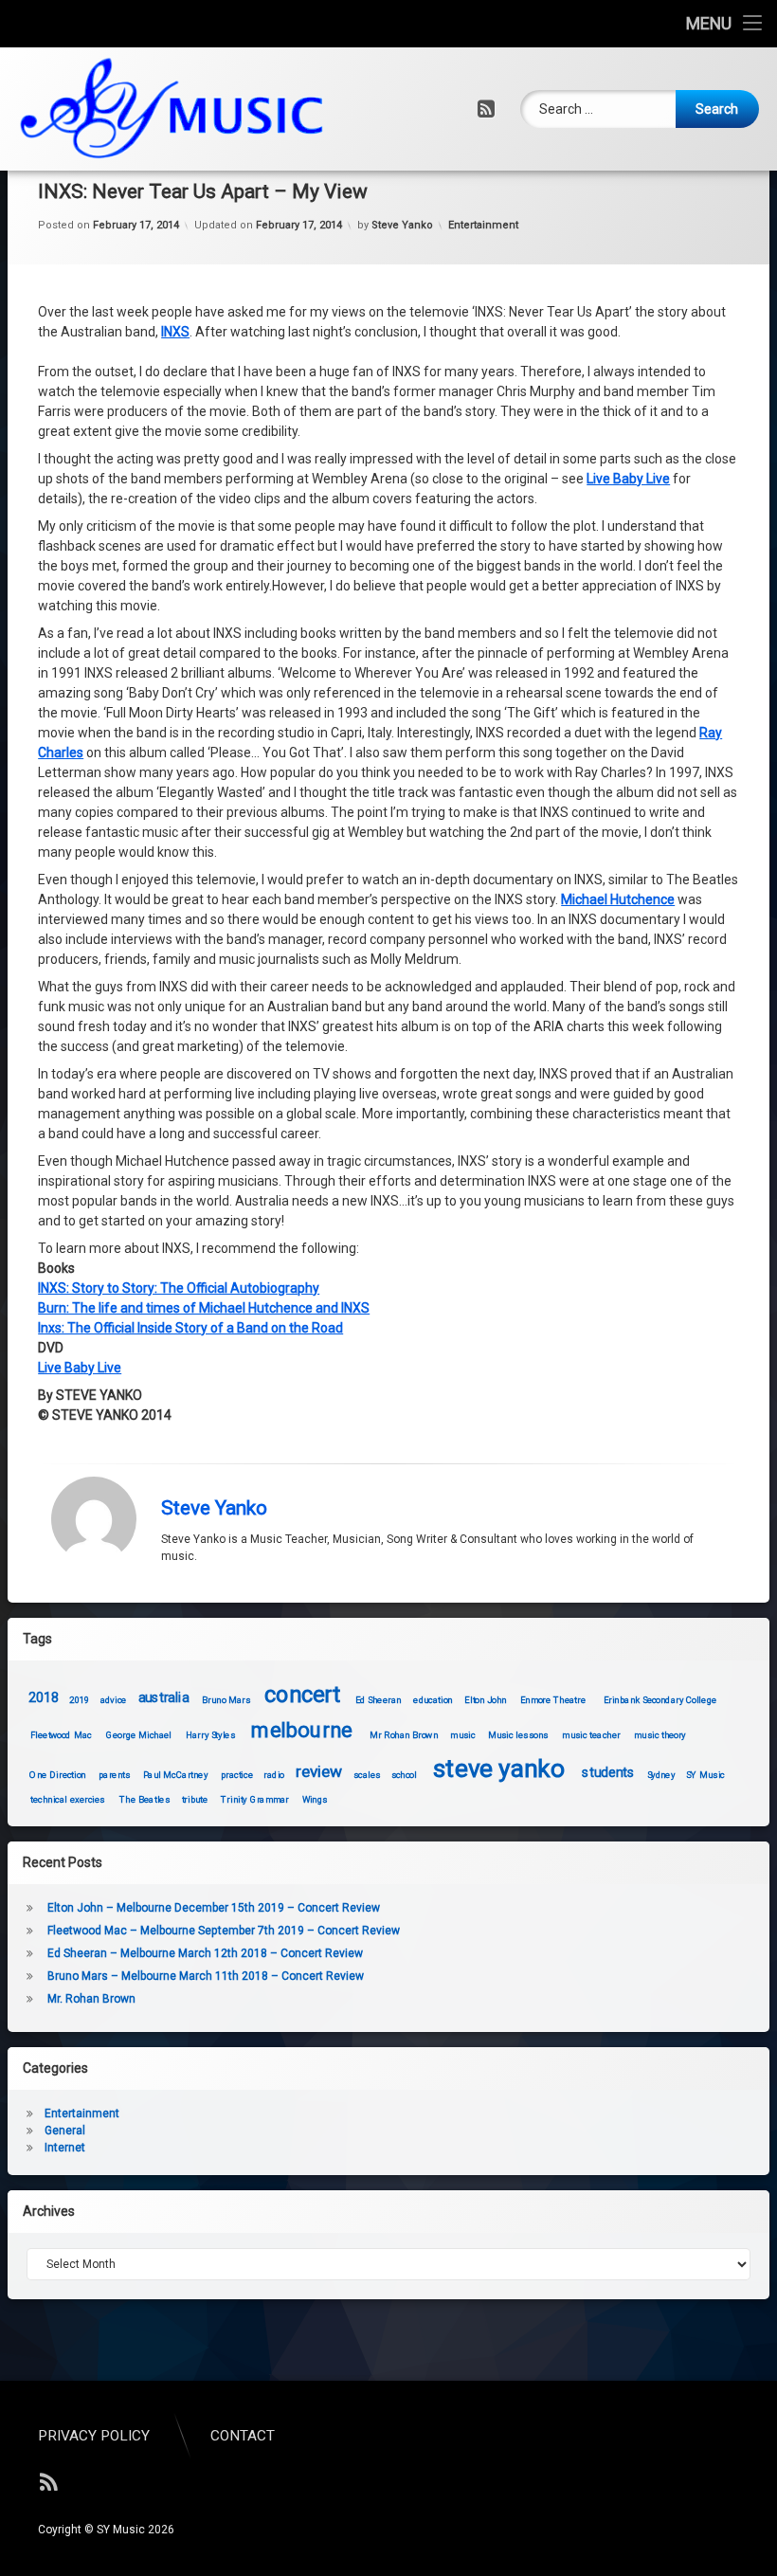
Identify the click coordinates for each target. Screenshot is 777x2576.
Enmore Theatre (553, 1700)
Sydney (661, 1774)
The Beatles (145, 1799)
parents (114, 1774)
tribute (195, 1799)
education (434, 1700)
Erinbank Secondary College (660, 1700)
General (65, 2131)
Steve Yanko (402, 225)
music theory (660, 1735)
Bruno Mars (226, 1700)
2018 (44, 1698)
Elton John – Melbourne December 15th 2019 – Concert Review (214, 1908)
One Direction (58, 1774)
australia (163, 1698)
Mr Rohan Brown (404, 1735)
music (463, 1735)
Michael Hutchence (618, 899)
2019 (80, 1700)
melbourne (302, 1730)
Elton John (486, 1700)
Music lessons (518, 1735)
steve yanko (499, 1768)
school (404, 1774)
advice (114, 1700)
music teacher (592, 1735)
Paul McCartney (175, 1774)
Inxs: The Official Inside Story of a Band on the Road (190, 1328)
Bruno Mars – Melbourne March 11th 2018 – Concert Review (206, 1976)
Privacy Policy (94, 2436)
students (608, 1773)
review (319, 1772)
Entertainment (483, 225)
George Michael (139, 1735)
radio (274, 1774)
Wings (315, 1799)
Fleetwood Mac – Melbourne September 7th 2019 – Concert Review (224, 1931)
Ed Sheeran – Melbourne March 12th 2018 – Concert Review (205, 1953)
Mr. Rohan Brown (91, 1999)
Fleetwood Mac (61, 1735)
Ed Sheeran (379, 1700)
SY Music (705, 1774)
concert (303, 1695)
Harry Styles (210, 1735)
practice (237, 1774)
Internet (65, 2148)
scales (367, 1774)
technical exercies (68, 1799)
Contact (243, 2436)
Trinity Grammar (255, 1799)
